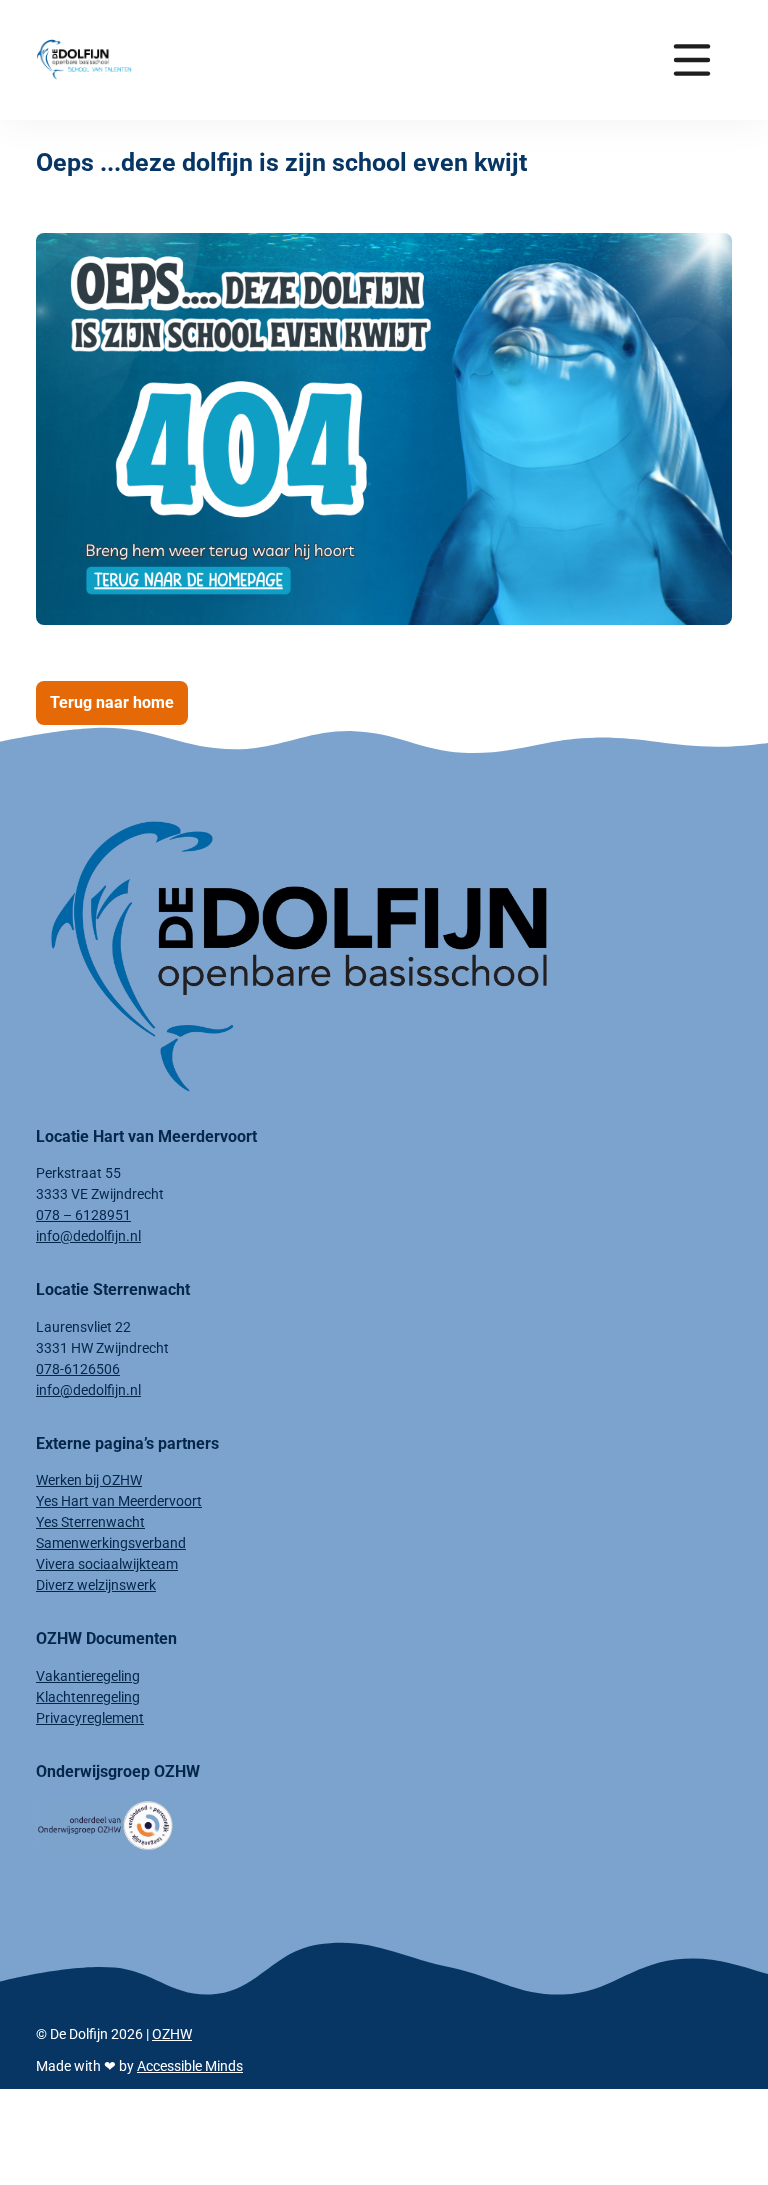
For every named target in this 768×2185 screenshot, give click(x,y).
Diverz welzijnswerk (96, 1585)
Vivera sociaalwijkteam (107, 1564)
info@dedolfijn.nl (88, 1236)
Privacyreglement (90, 1718)
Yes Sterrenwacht (90, 1522)
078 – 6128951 (83, 1215)
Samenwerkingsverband (111, 1543)
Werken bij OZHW (89, 1480)
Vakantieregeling (88, 1676)
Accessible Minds (190, 2066)
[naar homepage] (384, 947)
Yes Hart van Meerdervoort (119, 1501)
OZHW (172, 2034)
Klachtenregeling (88, 1697)
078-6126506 (78, 1369)
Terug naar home (112, 702)
